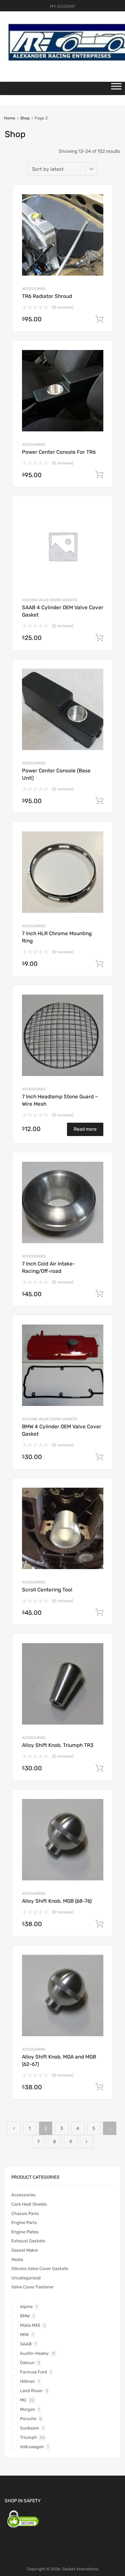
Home (10, 118)
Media (17, 2260)
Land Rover (31, 2391)
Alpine (26, 2307)
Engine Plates (25, 2232)
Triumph (28, 2437)
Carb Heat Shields (29, 2204)
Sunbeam (30, 2428)
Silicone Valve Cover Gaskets (50, 600)
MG (23, 2400)
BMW (25, 2316)
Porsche (28, 2419)
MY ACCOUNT (63, 6)
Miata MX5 (30, 2325)
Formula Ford (33, 2372)
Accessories (34, 289)
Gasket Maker (25, 2250)
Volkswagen (32, 2447)
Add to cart (99, 319)
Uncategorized (26, 2278)
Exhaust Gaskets (28, 2241)
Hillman (27, 2381)
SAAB (26, 2344)
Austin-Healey (34, 2353)
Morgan (27, 2409)
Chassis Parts (25, 2214)
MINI (24, 2335)
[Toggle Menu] (116, 88)
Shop (25, 118)
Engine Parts (24, 2223)
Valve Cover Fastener (32, 2287)
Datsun (27, 2363)
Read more (85, 1129)
